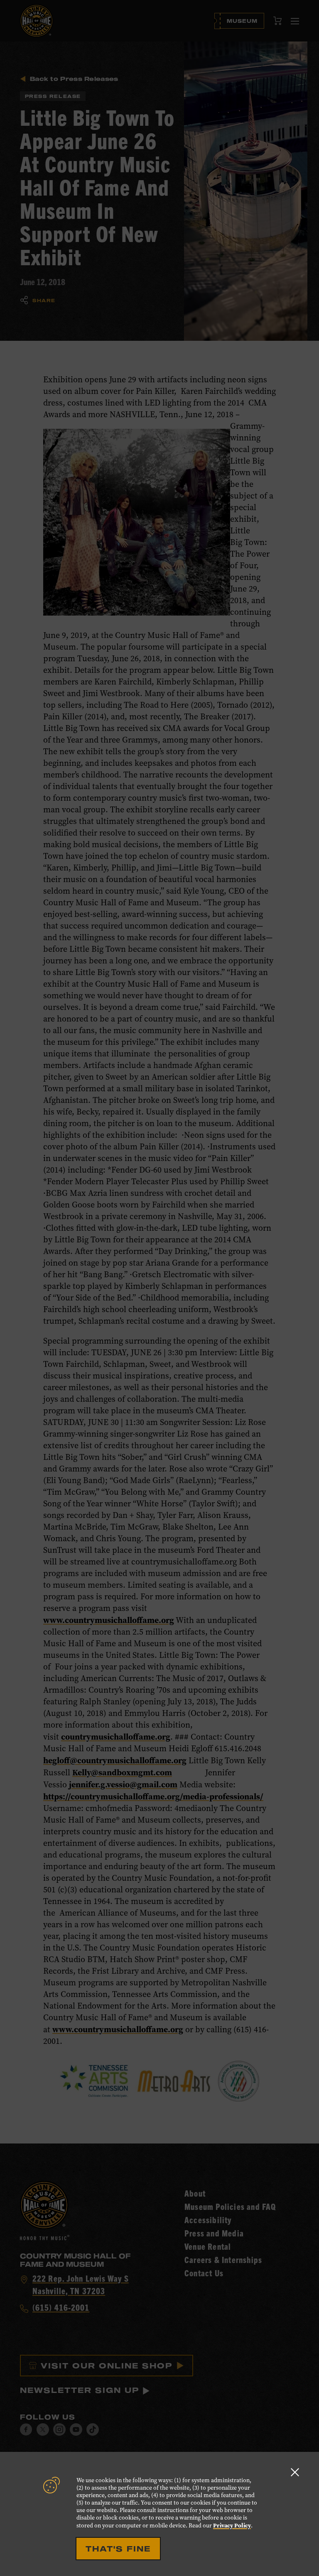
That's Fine (118, 2549)
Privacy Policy (232, 2525)
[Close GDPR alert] (295, 2472)
